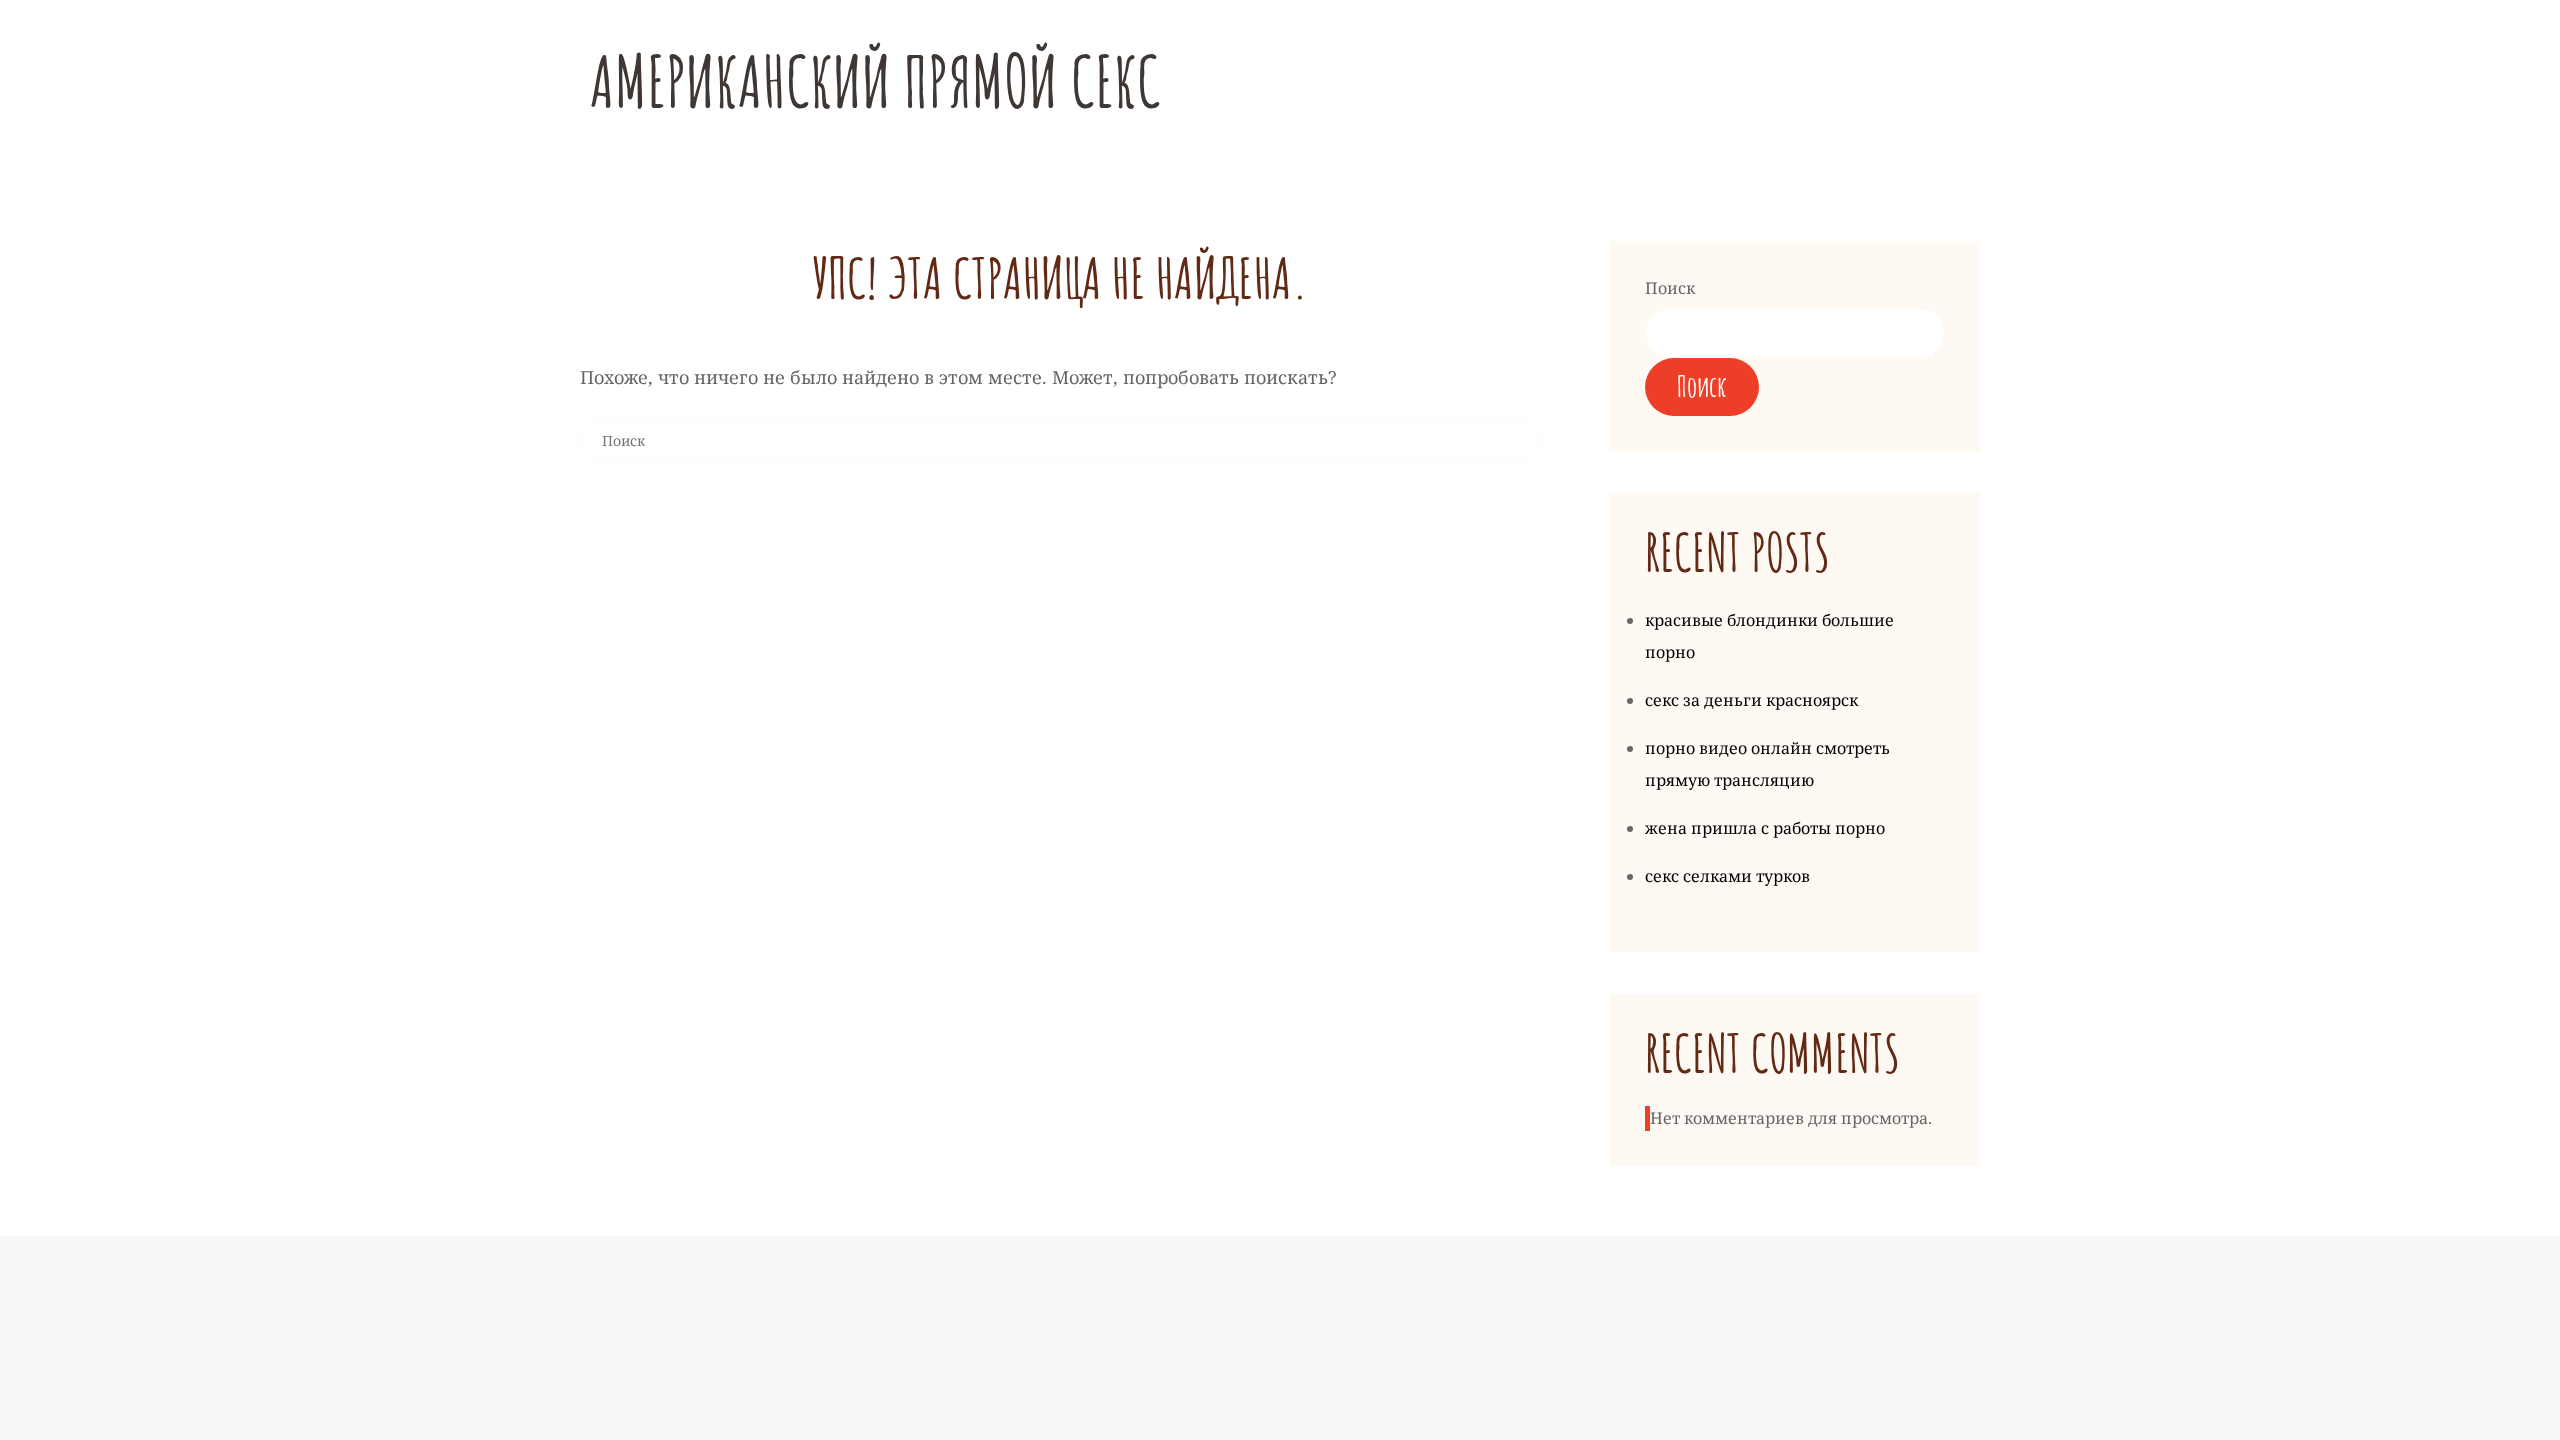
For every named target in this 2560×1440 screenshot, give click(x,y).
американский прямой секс (875, 81)
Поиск (1670, 288)
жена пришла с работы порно (1765, 828)
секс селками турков (1727, 876)
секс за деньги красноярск (1751, 700)
